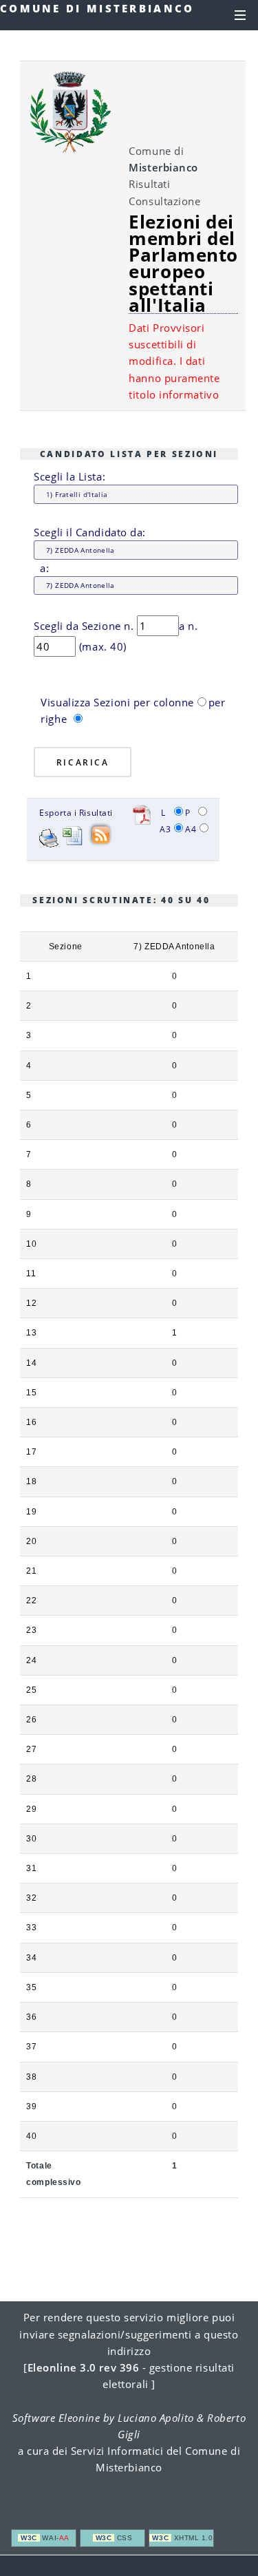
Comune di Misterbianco (97, 8)
